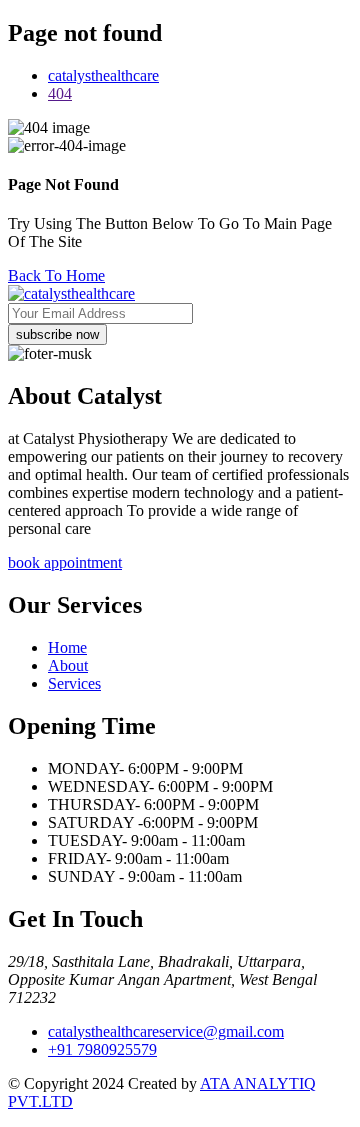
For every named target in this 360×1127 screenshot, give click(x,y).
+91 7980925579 (102, 1049)
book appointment (65, 562)
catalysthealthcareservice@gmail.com (166, 1031)
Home (67, 647)
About (68, 665)
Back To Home (56, 275)
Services (74, 683)
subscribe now (57, 334)
